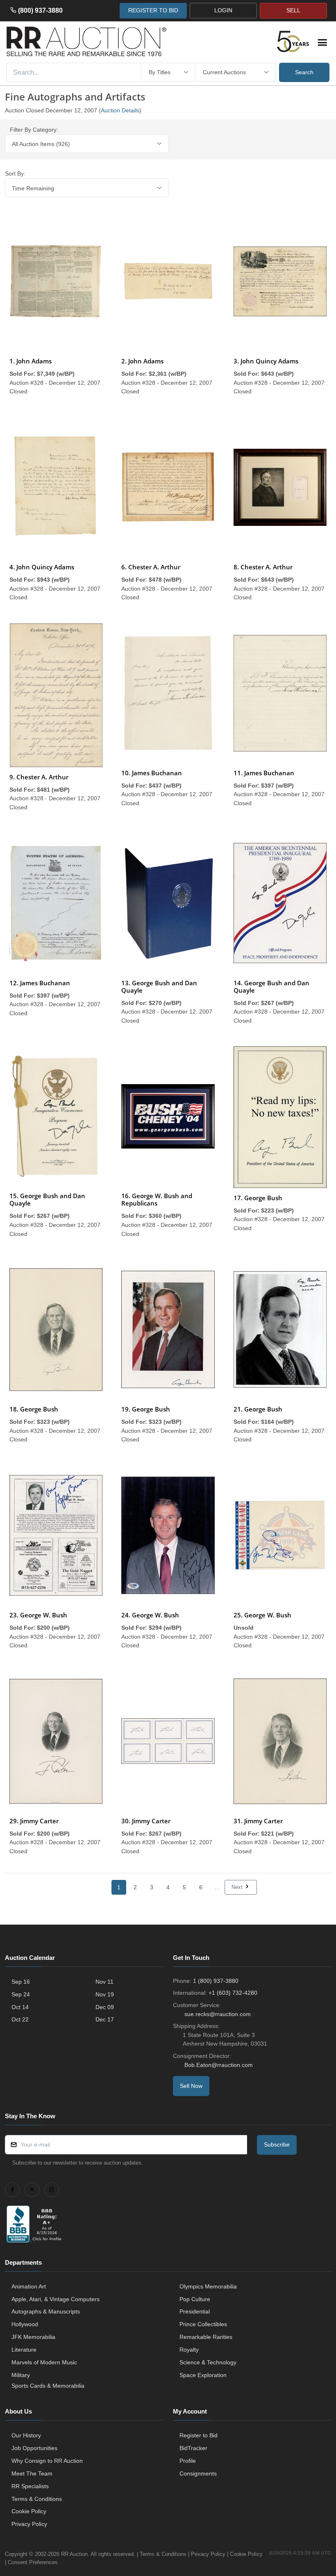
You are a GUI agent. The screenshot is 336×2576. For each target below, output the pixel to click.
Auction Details (120, 110)
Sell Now (191, 2086)
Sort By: (15, 174)
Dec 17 (105, 2019)
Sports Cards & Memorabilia (48, 2386)
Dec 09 (105, 2007)
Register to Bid (199, 2435)
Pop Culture (195, 2299)
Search (304, 72)
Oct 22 (20, 2019)
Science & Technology (208, 2362)
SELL (293, 10)
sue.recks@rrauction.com (218, 2014)
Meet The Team (32, 2473)
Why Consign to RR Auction (47, 2461)
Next (238, 1887)
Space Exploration (203, 2375)
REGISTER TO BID (153, 10)
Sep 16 (21, 1982)
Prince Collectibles (203, 2324)
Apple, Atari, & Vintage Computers (56, 2299)
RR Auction (74, 2554)
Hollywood (25, 2324)
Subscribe (277, 2144)
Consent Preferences (33, 2562)
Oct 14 (20, 2007)
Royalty (189, 2350)
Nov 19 (105, 1994)
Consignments (198, 2473)
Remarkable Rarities (206, 2337)
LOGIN (223, 10)
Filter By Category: (34, 130)
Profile (188, 2461)
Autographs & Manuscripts (46, 2311)
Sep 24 (21, 1994)
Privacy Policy (29, 2524)
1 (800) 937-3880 (216, 1981)
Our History (26, 2435)
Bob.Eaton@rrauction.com (219, 2065)
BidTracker (193, 2448)
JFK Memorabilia (33, 2337)
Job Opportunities (34, 2448)
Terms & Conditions (37, 2499)
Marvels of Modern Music (44, 2362)
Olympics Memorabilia (208, 2286)
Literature (24, 2350)
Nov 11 (104, 1982)
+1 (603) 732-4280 (233, 1993)
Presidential (195, 2311)
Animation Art (29, 2286)
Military (21, 2375)
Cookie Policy (29, 2511)
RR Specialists (30, 2486)
